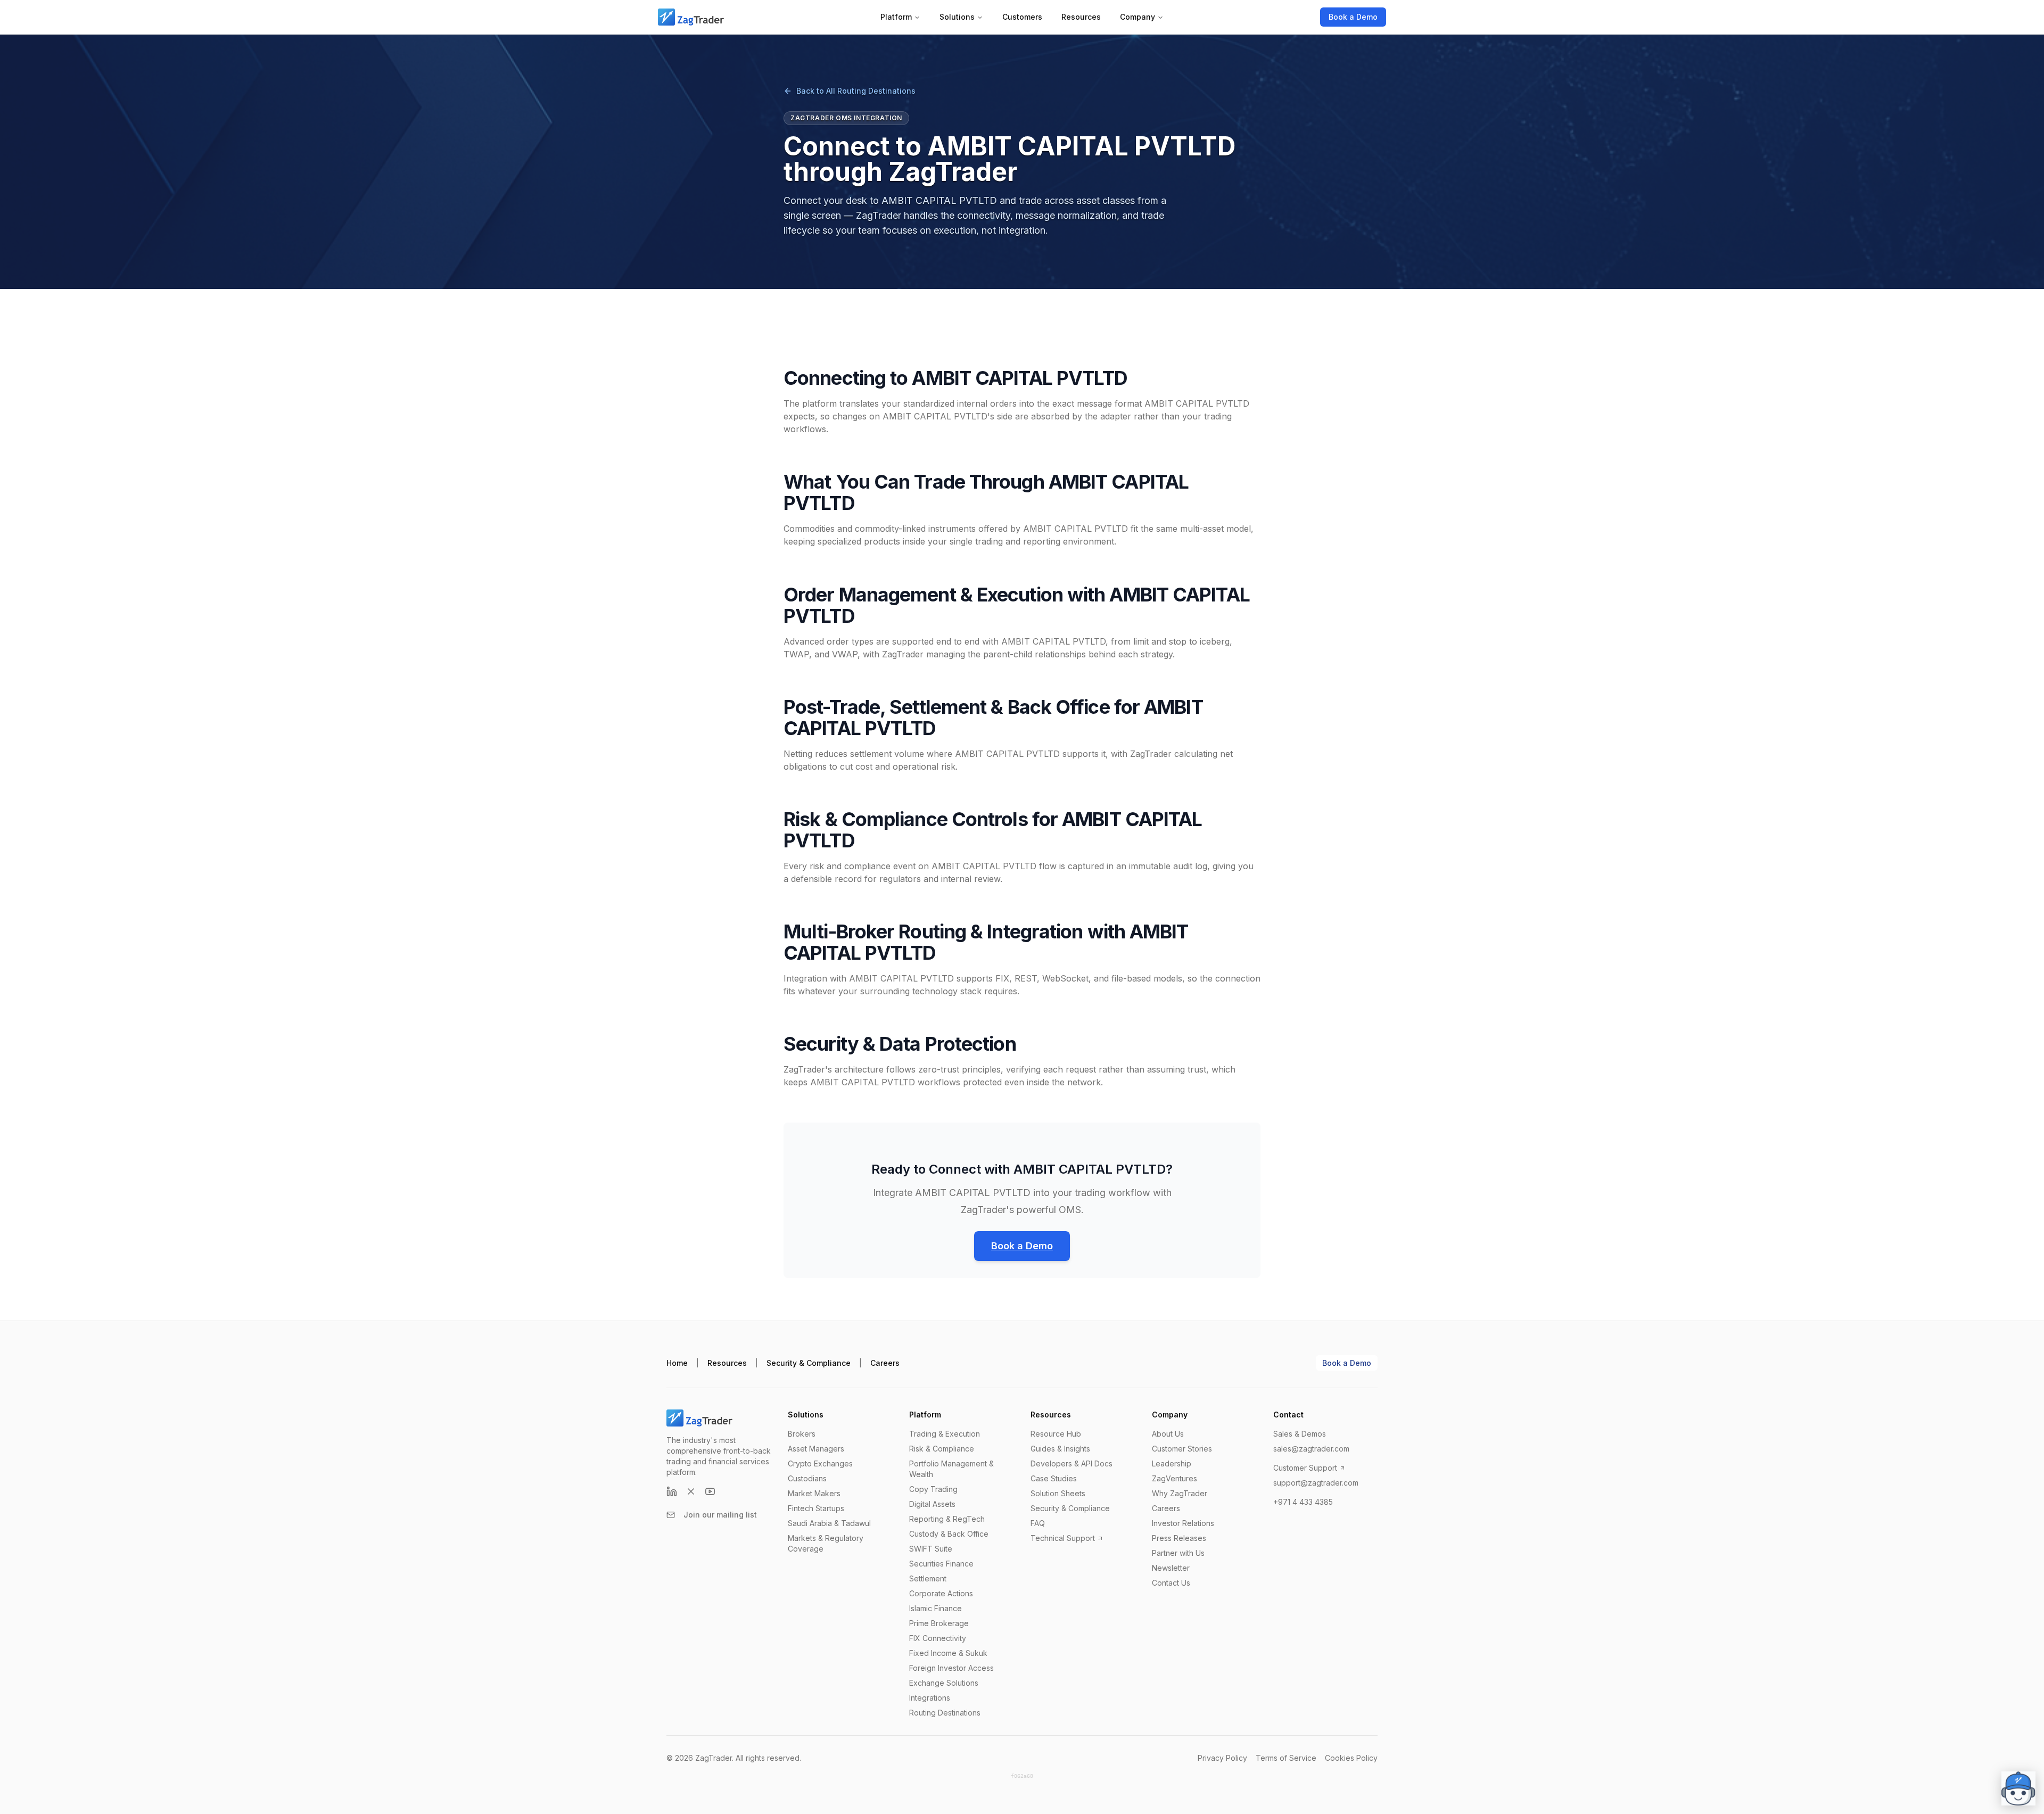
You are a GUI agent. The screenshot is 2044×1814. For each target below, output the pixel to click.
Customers (1022, 17)
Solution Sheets (1058, 1493)
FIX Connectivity (938, 1638)
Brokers (802, 1434)
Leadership (1172, 1463)
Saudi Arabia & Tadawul (829, 1523)
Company (1138, 17)
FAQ (1038, 1523)
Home (677, 1363)
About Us (1168, 1434)
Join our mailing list (720, 1515)
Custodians (807, 1478)
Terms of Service (1286, 1758)
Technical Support (1063, 1538)
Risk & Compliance (942, 1449)
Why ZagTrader (1180, 1493)
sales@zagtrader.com (1311, 1449)
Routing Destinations (945, 1713)
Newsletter (1171, 1568)
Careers (885, 1363)
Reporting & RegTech (947, 1519)
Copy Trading (933, 1489)
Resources (1081, 17)
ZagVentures (1175, 1478)
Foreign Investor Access (951, 1668)
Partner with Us (1178, 1553)
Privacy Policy (1222, 1758)
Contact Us (1171, 1583)
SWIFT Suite (931, 1549)
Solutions (957, 17)
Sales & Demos (1300, 1434)
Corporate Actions (941, 1593)
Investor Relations (1183, 1523)
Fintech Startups (816, 1508)
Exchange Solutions (944, 1683)
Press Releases (1179, 1538)
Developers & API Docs (1072, 1463)
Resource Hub (1056, 1434)
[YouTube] (710, 1491)
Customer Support (1305, 1468)
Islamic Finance (936, 1608)
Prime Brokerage (939, 1623)
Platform (896, 17)
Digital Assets (932, 1504)
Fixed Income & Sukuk (948, 1653)
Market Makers (814, 1493)
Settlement (928, 1578)
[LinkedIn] (672, 1491)
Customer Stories (1182, 1449)
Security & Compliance (809, 1363)
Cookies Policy (1351, 1758)
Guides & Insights (1060, 1449)
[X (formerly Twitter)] (691, 1491)
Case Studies (1054, 1478)
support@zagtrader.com (1316, 1483)
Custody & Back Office (949, 1534)
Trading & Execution (945, 1434)
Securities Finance (941, 1564)
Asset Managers (816, 1449)
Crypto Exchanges (820, 1463)
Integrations (930, 1698)
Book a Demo (1353, 17)
